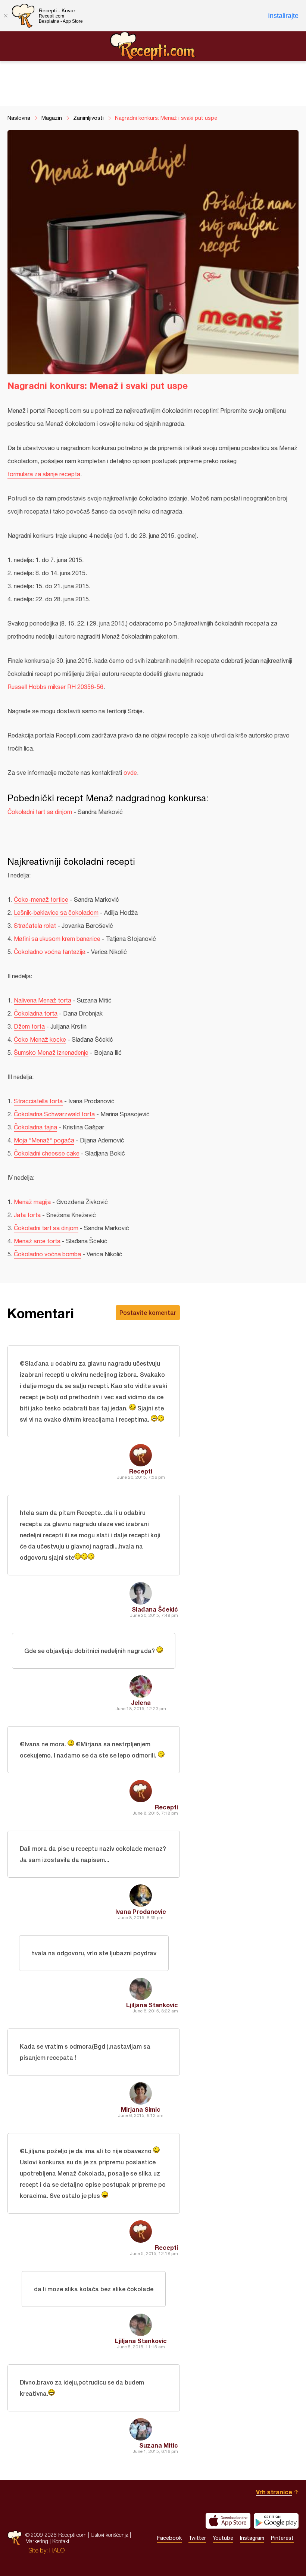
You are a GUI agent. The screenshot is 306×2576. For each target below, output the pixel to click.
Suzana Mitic (159, 2445)
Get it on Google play (276, 2521)
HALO (57, 2550)
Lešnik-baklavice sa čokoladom (56, 913)
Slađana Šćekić (155, 1609)
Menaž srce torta (37, 1241)
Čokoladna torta (36, 1013)
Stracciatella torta (38, 1101)
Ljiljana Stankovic (152, 2005)
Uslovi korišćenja (110, 2535)
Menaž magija (32, 1202)
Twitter (197, 2538)
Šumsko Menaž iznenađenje (51, 1052)
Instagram (252, 2538)
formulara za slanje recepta (44, 474)
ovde (130, 773)
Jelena (141, 1702)
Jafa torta (27, 1215)
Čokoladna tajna (35, 1127)
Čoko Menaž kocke (40, 1039)
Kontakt (61, 2541)
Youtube (223, 2538)
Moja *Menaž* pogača (44, 1140)
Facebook (169, 2538)
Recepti (141, 1471)
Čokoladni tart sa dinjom (40, 812)
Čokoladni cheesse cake (47, 1153)
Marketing (37, 2541)
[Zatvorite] (6, 16)
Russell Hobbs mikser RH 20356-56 (55, 687)
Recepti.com (153, 46)
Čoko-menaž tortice (41, 899)
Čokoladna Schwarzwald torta (54, 1114)
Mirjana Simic (141, 2109)
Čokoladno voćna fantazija (50, 952)
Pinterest (282, 2538)
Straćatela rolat (35, 926)
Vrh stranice (274, 2492)
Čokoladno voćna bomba (47, 1254)
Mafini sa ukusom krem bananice (57, 939)
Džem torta (29, 1026)
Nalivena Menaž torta (43, 1000)
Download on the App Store (228, 2521)
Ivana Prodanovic (141, 1911)
